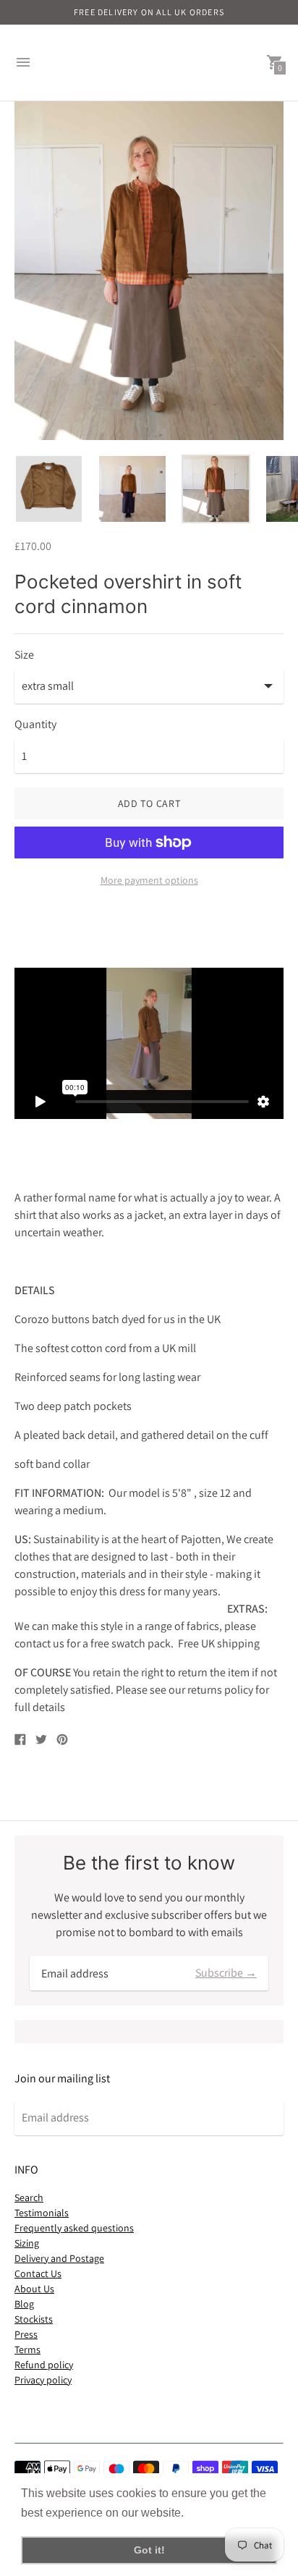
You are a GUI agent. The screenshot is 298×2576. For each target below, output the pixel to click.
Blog (24, 2304)
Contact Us (38, 2273)
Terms (27, 2349)
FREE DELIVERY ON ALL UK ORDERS (149, 12)
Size (24, 655)
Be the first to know (149, 1863)
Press (26, 2334)
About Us (34, 2289)
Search (29, 2197)
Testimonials (42, 2213)
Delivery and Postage (59, 2258)
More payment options (149, 880)
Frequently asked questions (74, 2228)
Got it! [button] (149, 2550)
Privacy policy (43, 2380)
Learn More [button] (218, 2513)
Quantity (35, 725)
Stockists (34, 2319)
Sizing (27, 2243)
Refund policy (44, 2365)
